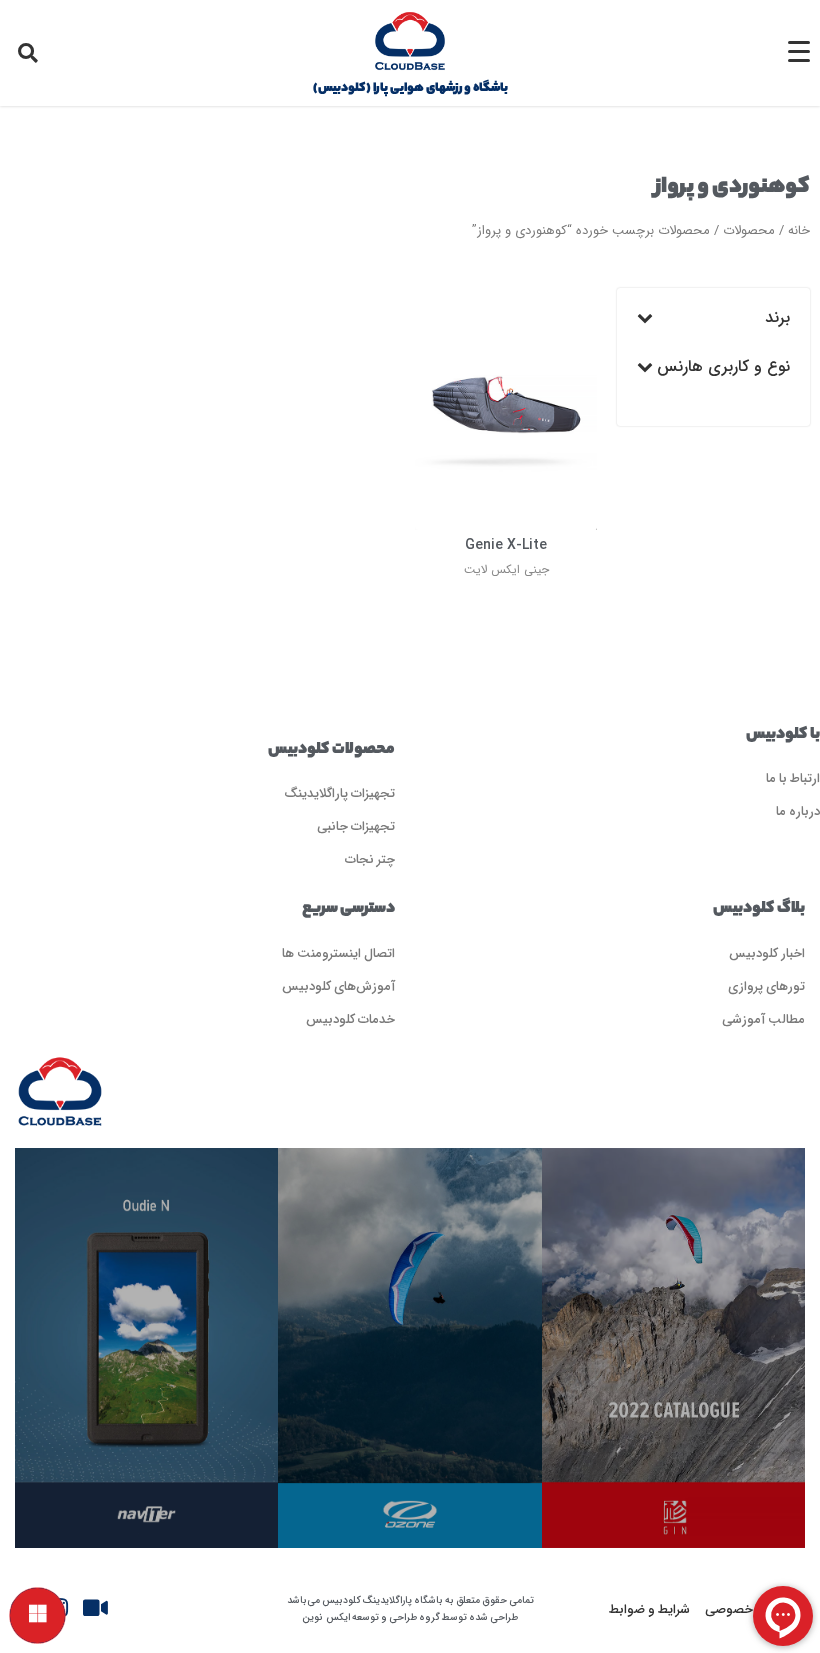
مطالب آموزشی (763, 1018)
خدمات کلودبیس (350, 1018)
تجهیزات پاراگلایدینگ (339, 792)
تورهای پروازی (766, 985)
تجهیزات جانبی (356, 825)
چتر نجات (370, 858)
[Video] (95, 1608)
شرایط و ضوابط (649, 1608)
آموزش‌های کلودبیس (338, 985)
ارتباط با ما (793, 777)
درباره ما (798, 810)
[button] (28, 53)
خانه (799, 230)
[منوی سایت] (37, 1615)
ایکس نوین (326, 1617)
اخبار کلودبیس (767, 952)
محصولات (749, 230)
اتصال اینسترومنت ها (338, 952)
